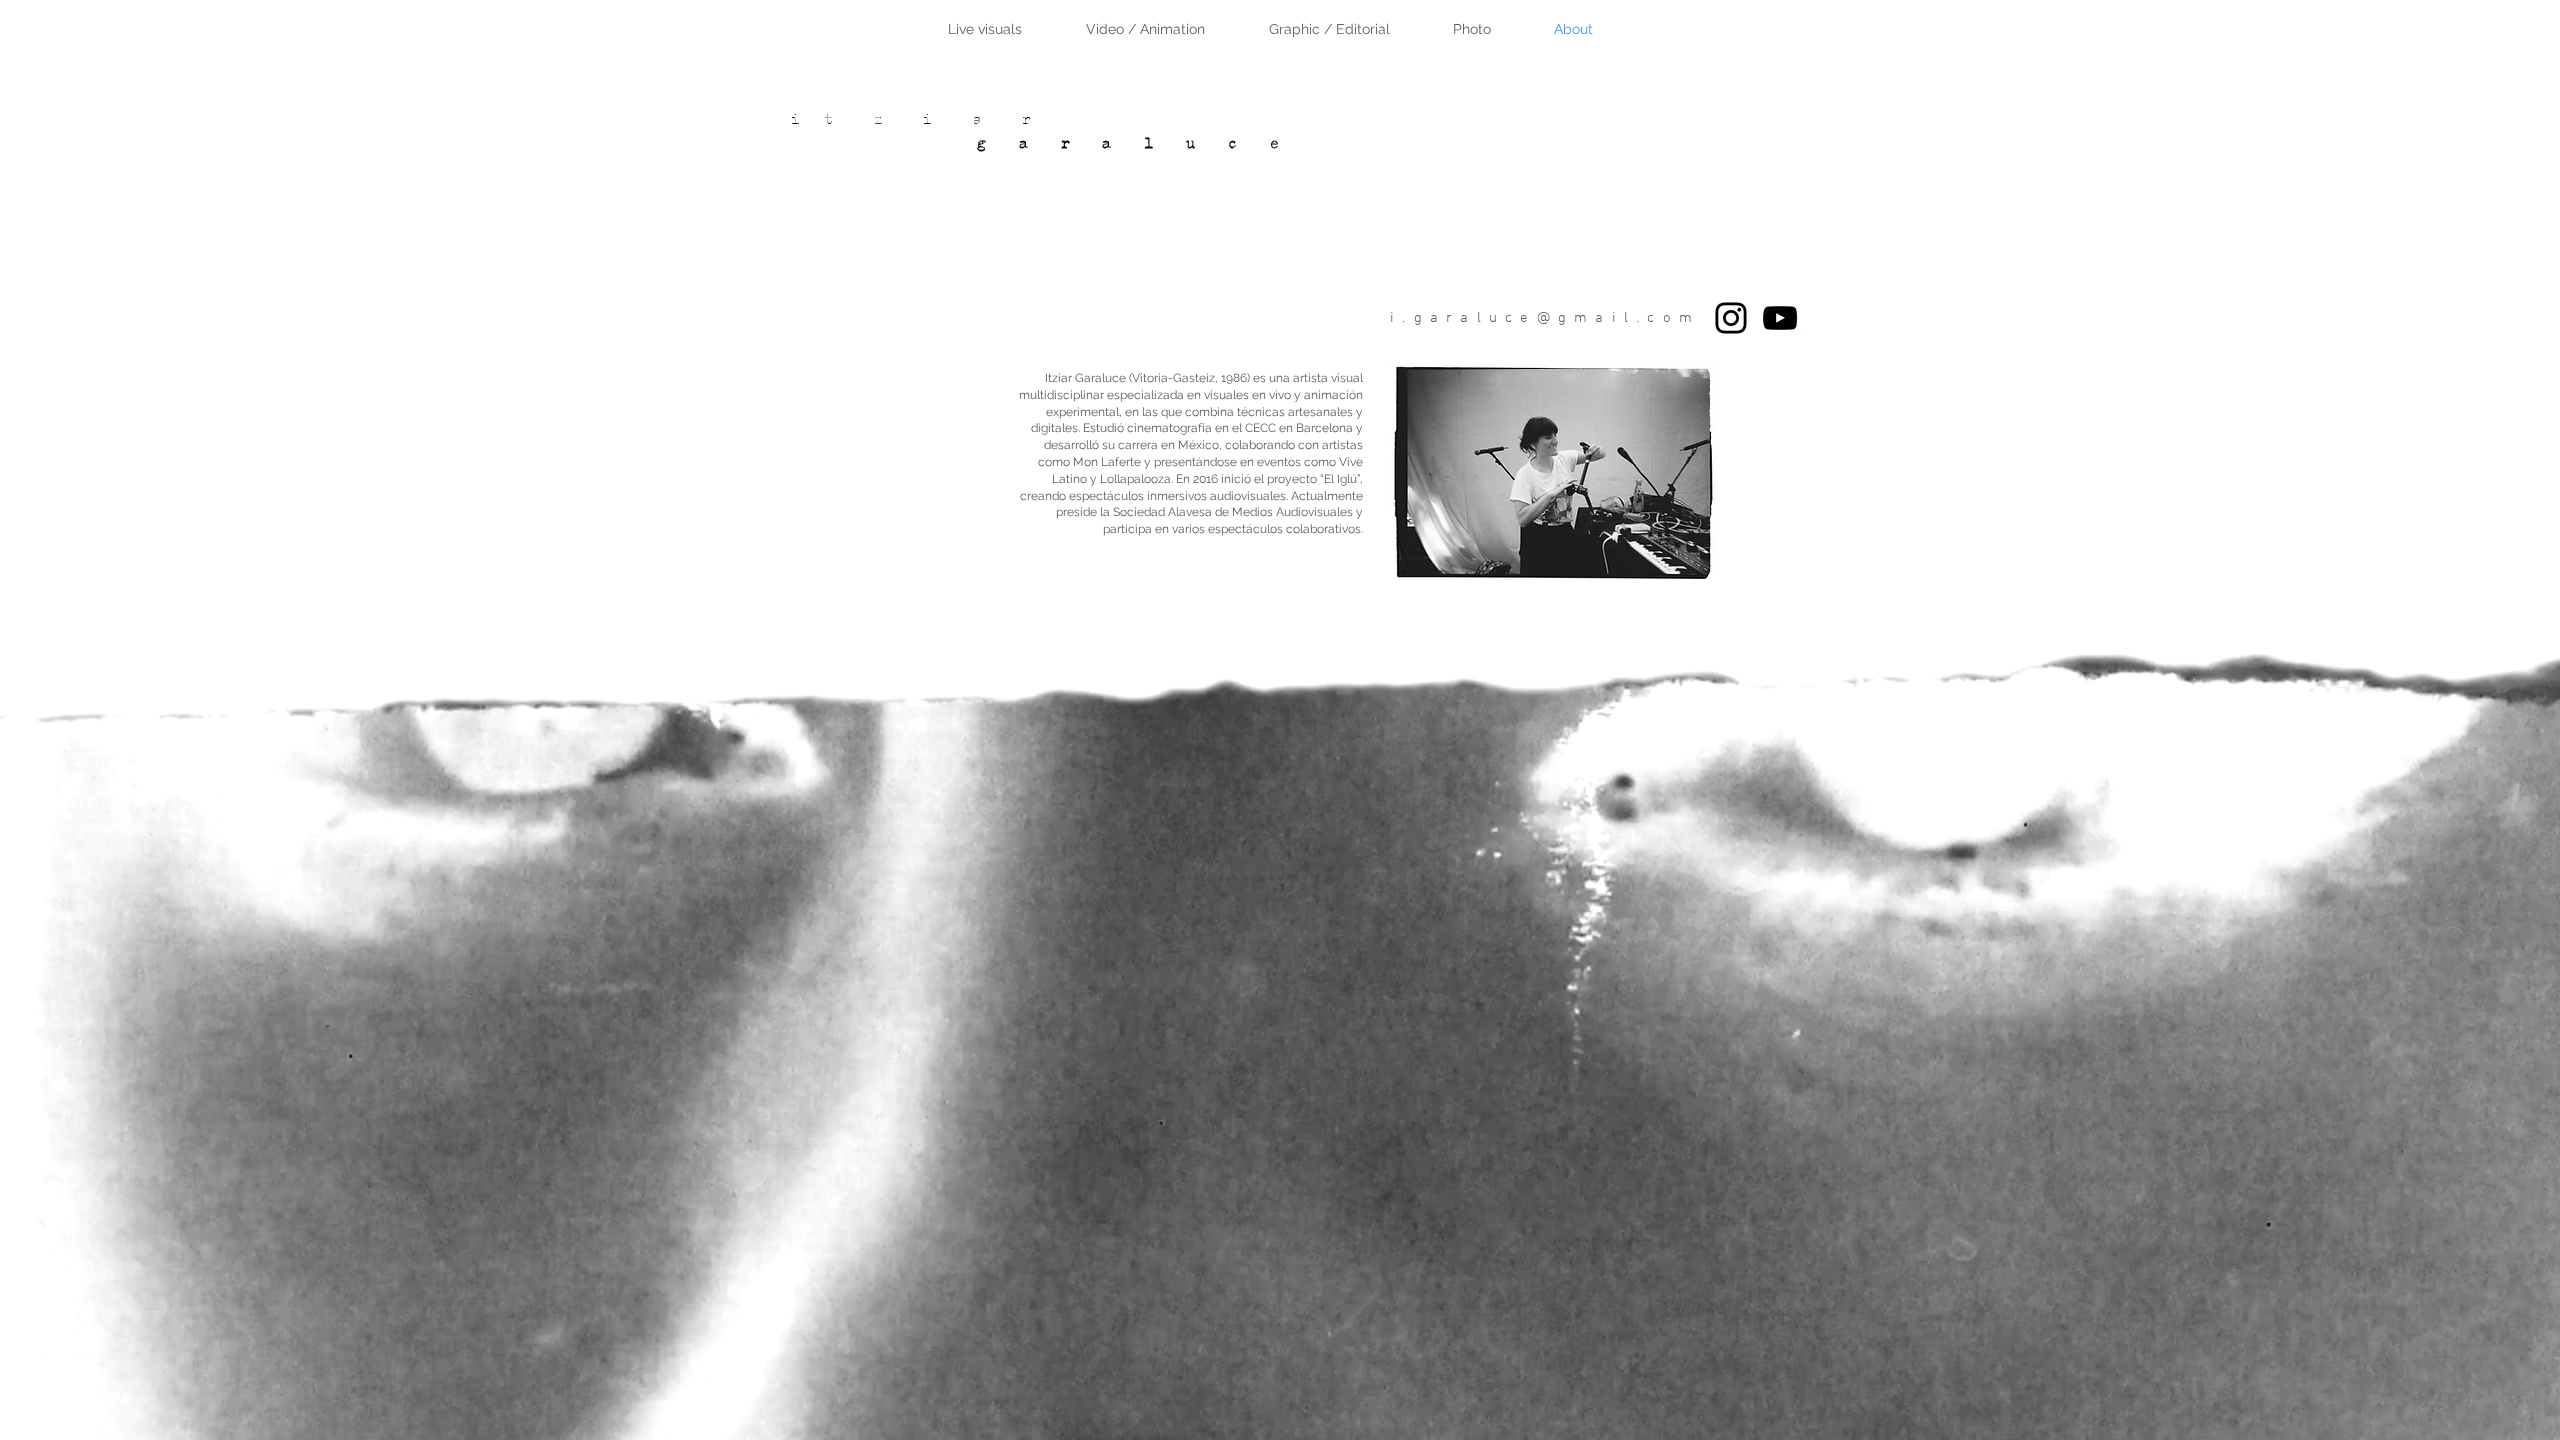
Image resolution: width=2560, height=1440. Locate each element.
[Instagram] (1731, 318)
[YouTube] (1780, 318)
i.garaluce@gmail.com (1545, 318)
